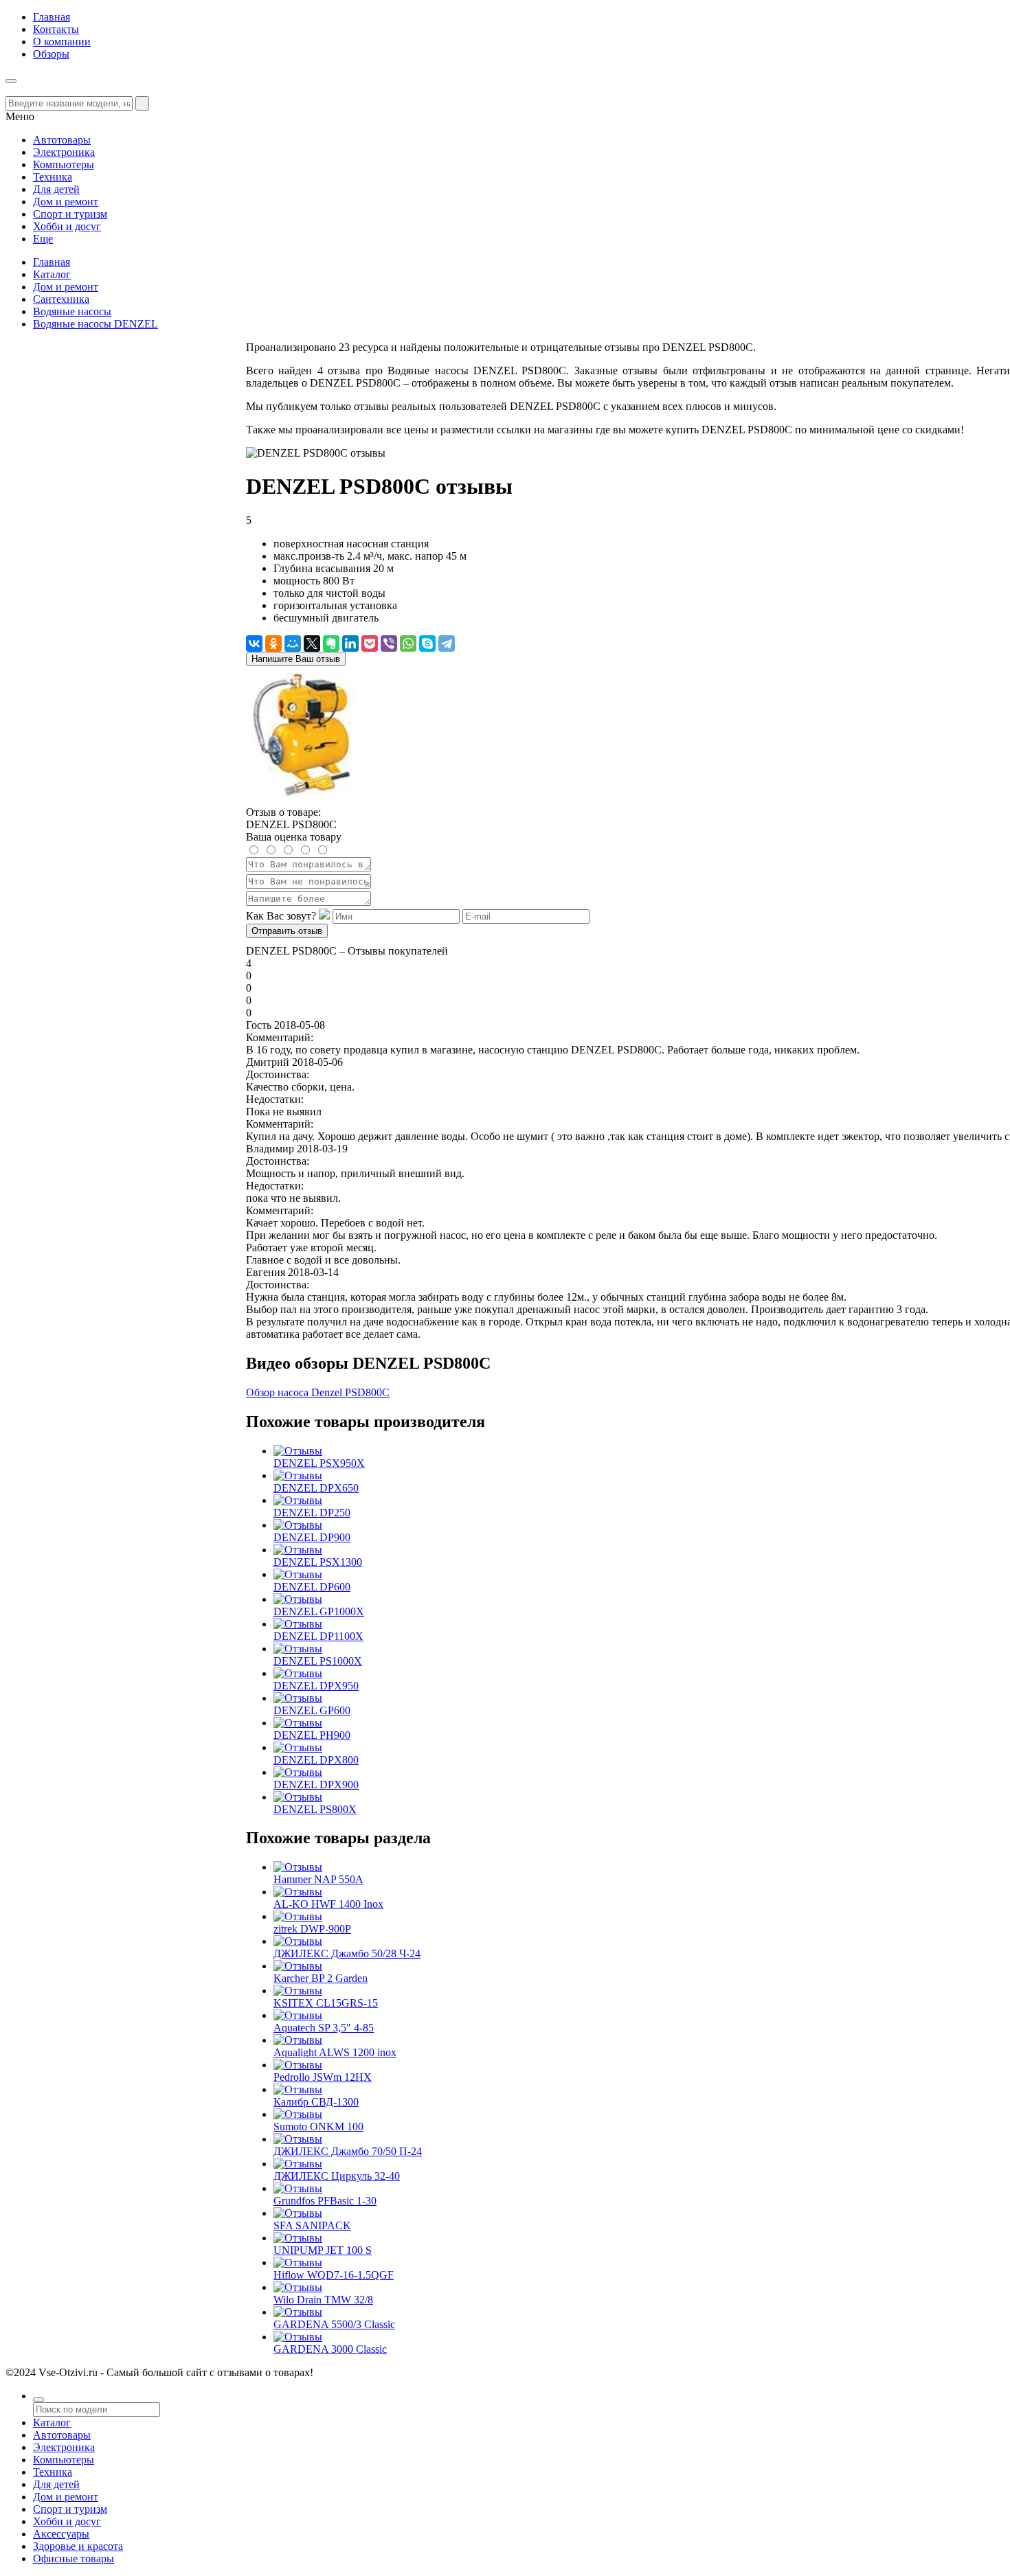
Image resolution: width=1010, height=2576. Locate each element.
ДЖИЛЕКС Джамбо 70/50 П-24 (348, 2151)
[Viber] (389, 643)
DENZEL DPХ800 (316, 1760)
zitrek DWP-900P (312, 1929)
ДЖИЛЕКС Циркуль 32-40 (337, 2176)
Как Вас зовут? (281, 916)
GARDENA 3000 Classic (330, 2349)
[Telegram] (447, 643)
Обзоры (51, 54)
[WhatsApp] (408, 643)
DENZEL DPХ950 (316, 1686)
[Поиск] (38, 2400)
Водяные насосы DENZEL (96, 324)
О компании (62, 42)
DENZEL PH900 (312, 1735)
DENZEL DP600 (312, 1587)
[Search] (142, 103)
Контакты (56, 29)
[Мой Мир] (293, 643)
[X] (312, 643)
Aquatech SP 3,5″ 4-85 (324, 2028)
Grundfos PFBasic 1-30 (325, 2201)
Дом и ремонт (66, 287)
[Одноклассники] (273, 643)
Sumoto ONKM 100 (318, 2127)
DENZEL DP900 (312, 1537)
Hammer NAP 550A (318, 1879)
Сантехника (61, 299)
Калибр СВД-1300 (316, 2102)
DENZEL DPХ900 (316, 1785)
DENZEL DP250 (312, 1513)
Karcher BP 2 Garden (321, 1978)
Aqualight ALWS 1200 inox (335, 2052)
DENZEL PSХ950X (319, 1463)
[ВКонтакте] (254, 643)
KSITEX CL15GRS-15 (326, 2003)
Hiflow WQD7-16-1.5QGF (334, 2275)
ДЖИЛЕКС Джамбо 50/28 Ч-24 (347, 1953)
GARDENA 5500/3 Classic (334, 2324)
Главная (52, 17)
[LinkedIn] (350, 643)
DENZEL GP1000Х (319, 1611)
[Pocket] (370, 643)
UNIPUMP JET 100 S (323, 2250)
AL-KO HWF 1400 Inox (328, 1904)
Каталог (52, 274)
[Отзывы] (298, 1451)
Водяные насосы (72, 311)
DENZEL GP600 (312, 1710)
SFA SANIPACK (312, 2225)
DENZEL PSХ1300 (318, 1562)
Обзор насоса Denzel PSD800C (318, 1392)
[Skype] (427, 643)
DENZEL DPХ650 (316, 1488)
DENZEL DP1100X (318, 1636)
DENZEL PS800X (315, 1809)
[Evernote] (331, 643)
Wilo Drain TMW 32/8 (323, 2300)
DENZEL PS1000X (318, 1661)
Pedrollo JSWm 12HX (323, 2077)
